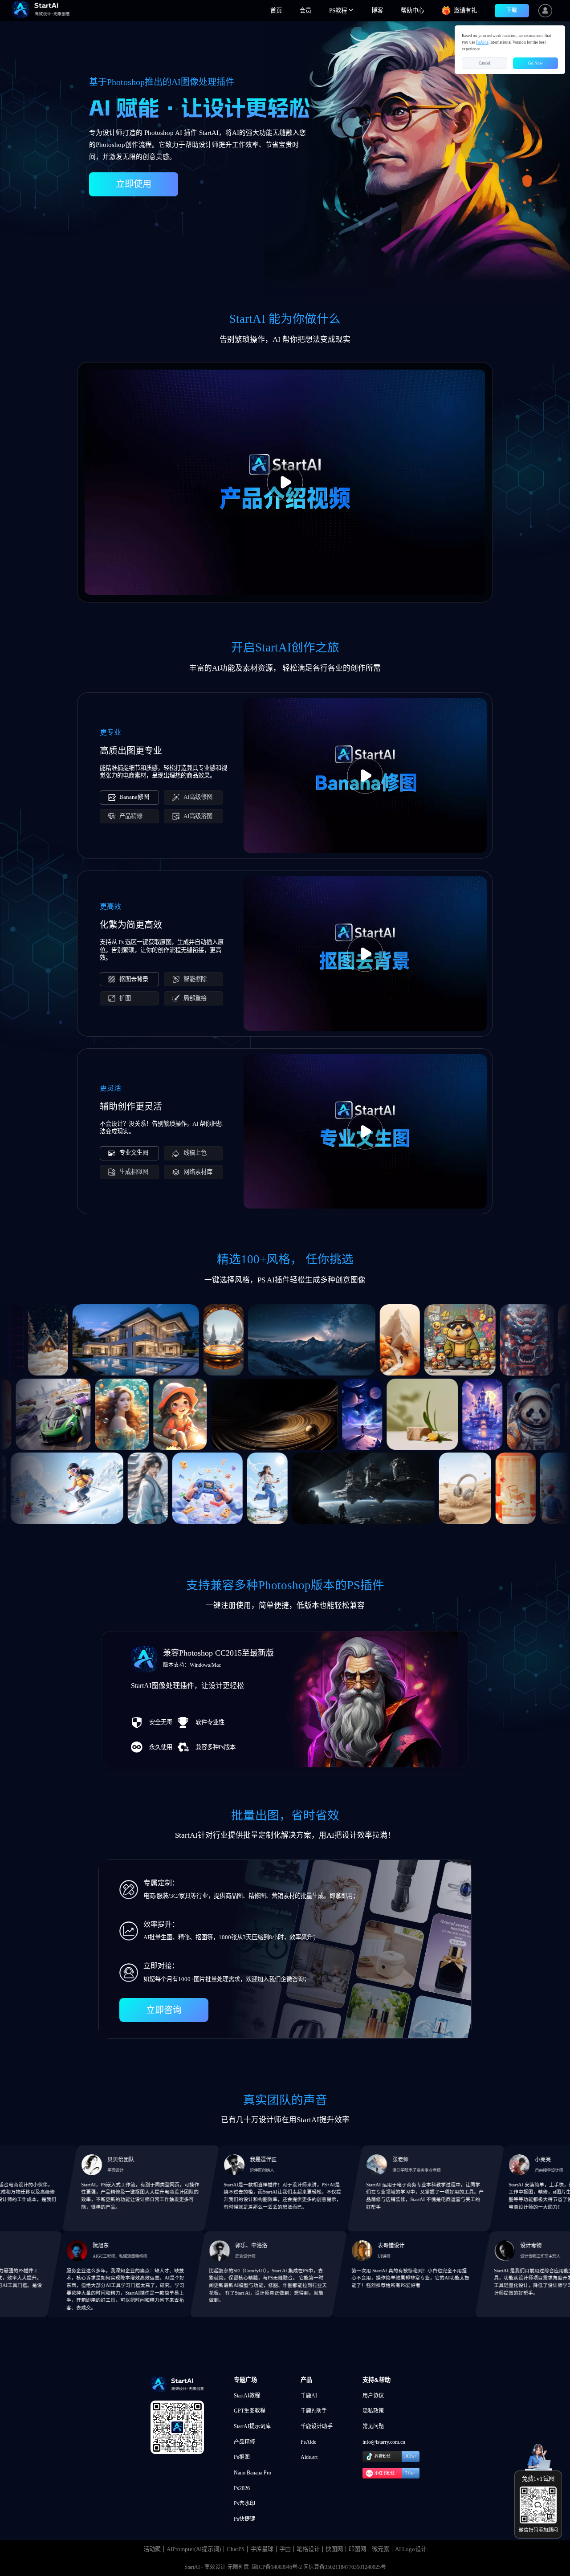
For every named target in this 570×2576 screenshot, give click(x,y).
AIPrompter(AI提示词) (194, 2549)
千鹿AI (309, 2396)
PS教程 (339, 10)
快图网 (334, 2549)
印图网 (357, 2549)
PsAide (308, 2442)
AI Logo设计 (411, 2549)
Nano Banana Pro (252, 2473)
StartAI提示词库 (252, 2426)
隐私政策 (373, 2411)
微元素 (381, 2549)
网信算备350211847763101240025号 (345, 2567)
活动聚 (152, 2549)
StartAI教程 (247, 2396)
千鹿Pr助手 (314, 2411)
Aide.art (309, 2457)
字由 (285, 2549)
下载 (512, 10)
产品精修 (244, 2442)
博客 (377, 10)
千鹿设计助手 (317, 2426)
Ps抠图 (242, 2457)
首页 (276, 10)
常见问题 (373, 2426)
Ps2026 (242, 2488)
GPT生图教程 (250, 2411)
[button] (341, 11)
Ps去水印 (244, 2503)
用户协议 (373, 2396)
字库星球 (262, 2549)
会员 (305, 10)
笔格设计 (308, 2549)
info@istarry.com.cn (384, 2442)
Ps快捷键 (244, 2519)
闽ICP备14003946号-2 (277, 2567)
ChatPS (236, 2549)
